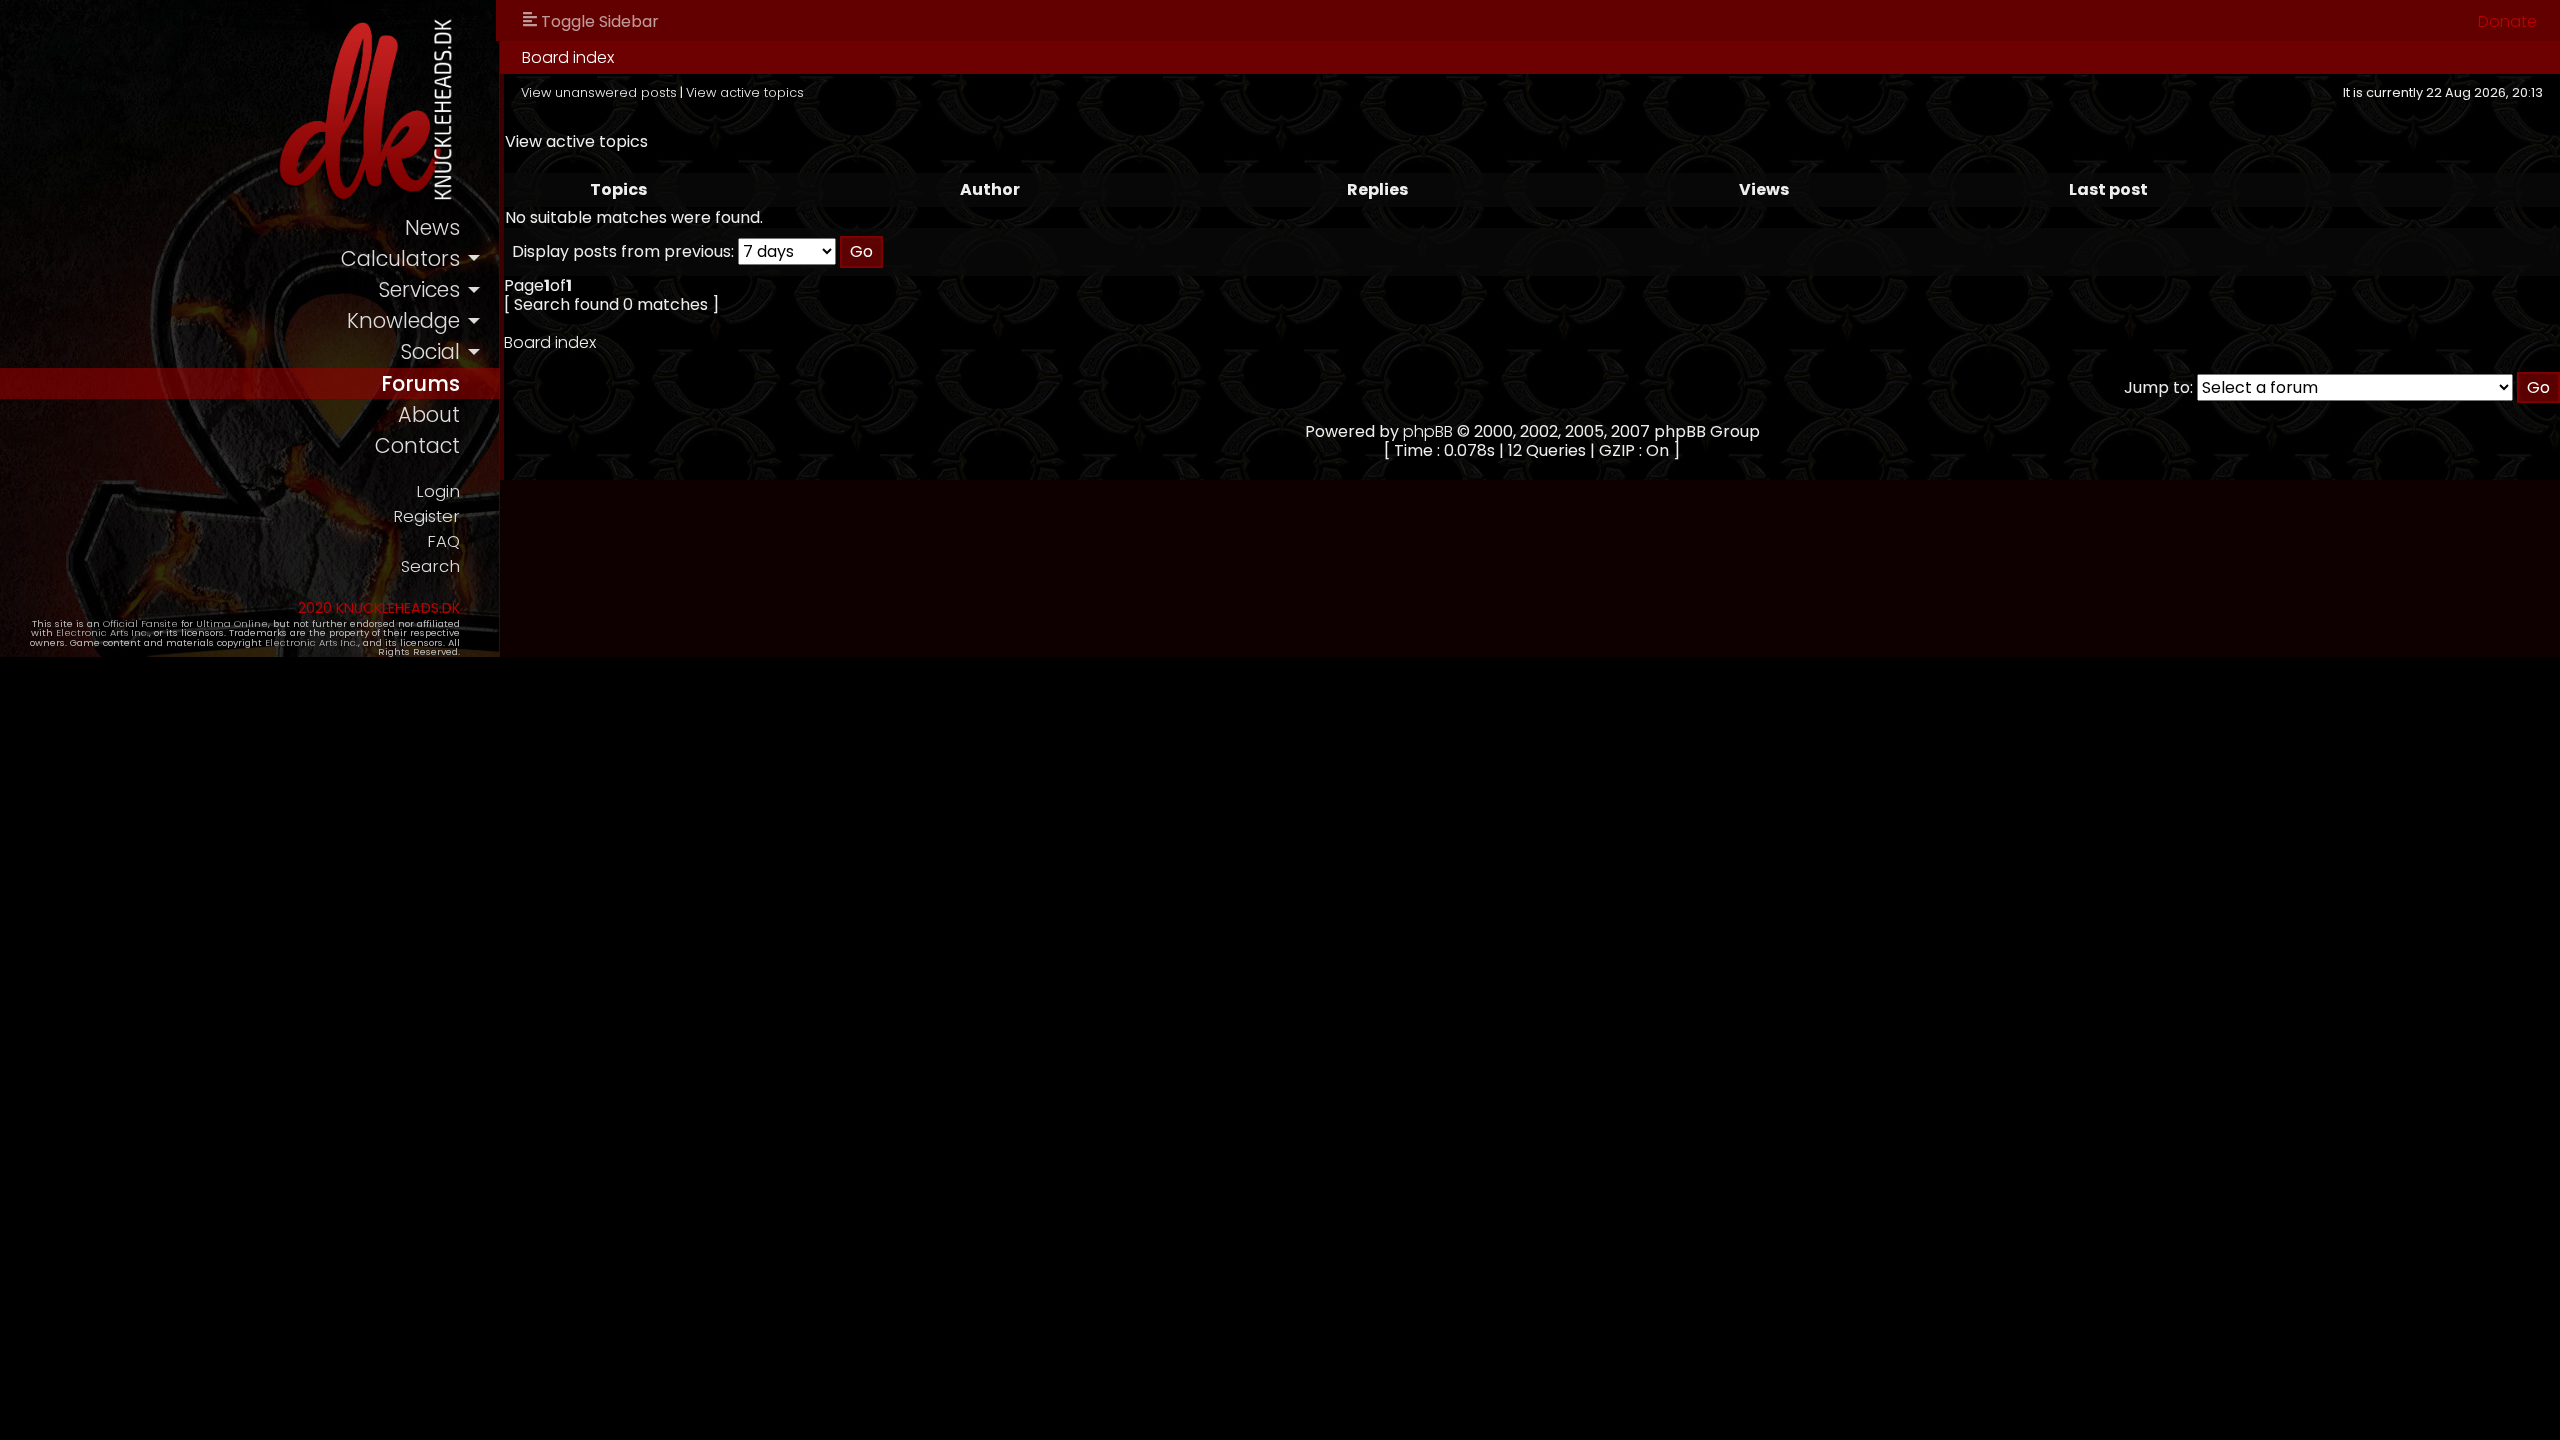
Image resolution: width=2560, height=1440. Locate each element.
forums (420, 383)
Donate (2507, 21)
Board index (568, 57)
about (429, 414)
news (432, 227)
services (419, 289)
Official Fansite (140, 623)
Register (426, 516)
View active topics (745, 92)
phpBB (1428, 431)
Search (430, 566)
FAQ (443, 541)
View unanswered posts (599, 92)
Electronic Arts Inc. (102, 632)
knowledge (403, 320)
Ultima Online (232, 623)
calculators (400, 258)
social (430, 351)
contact (417, 445)
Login (438, 491)
